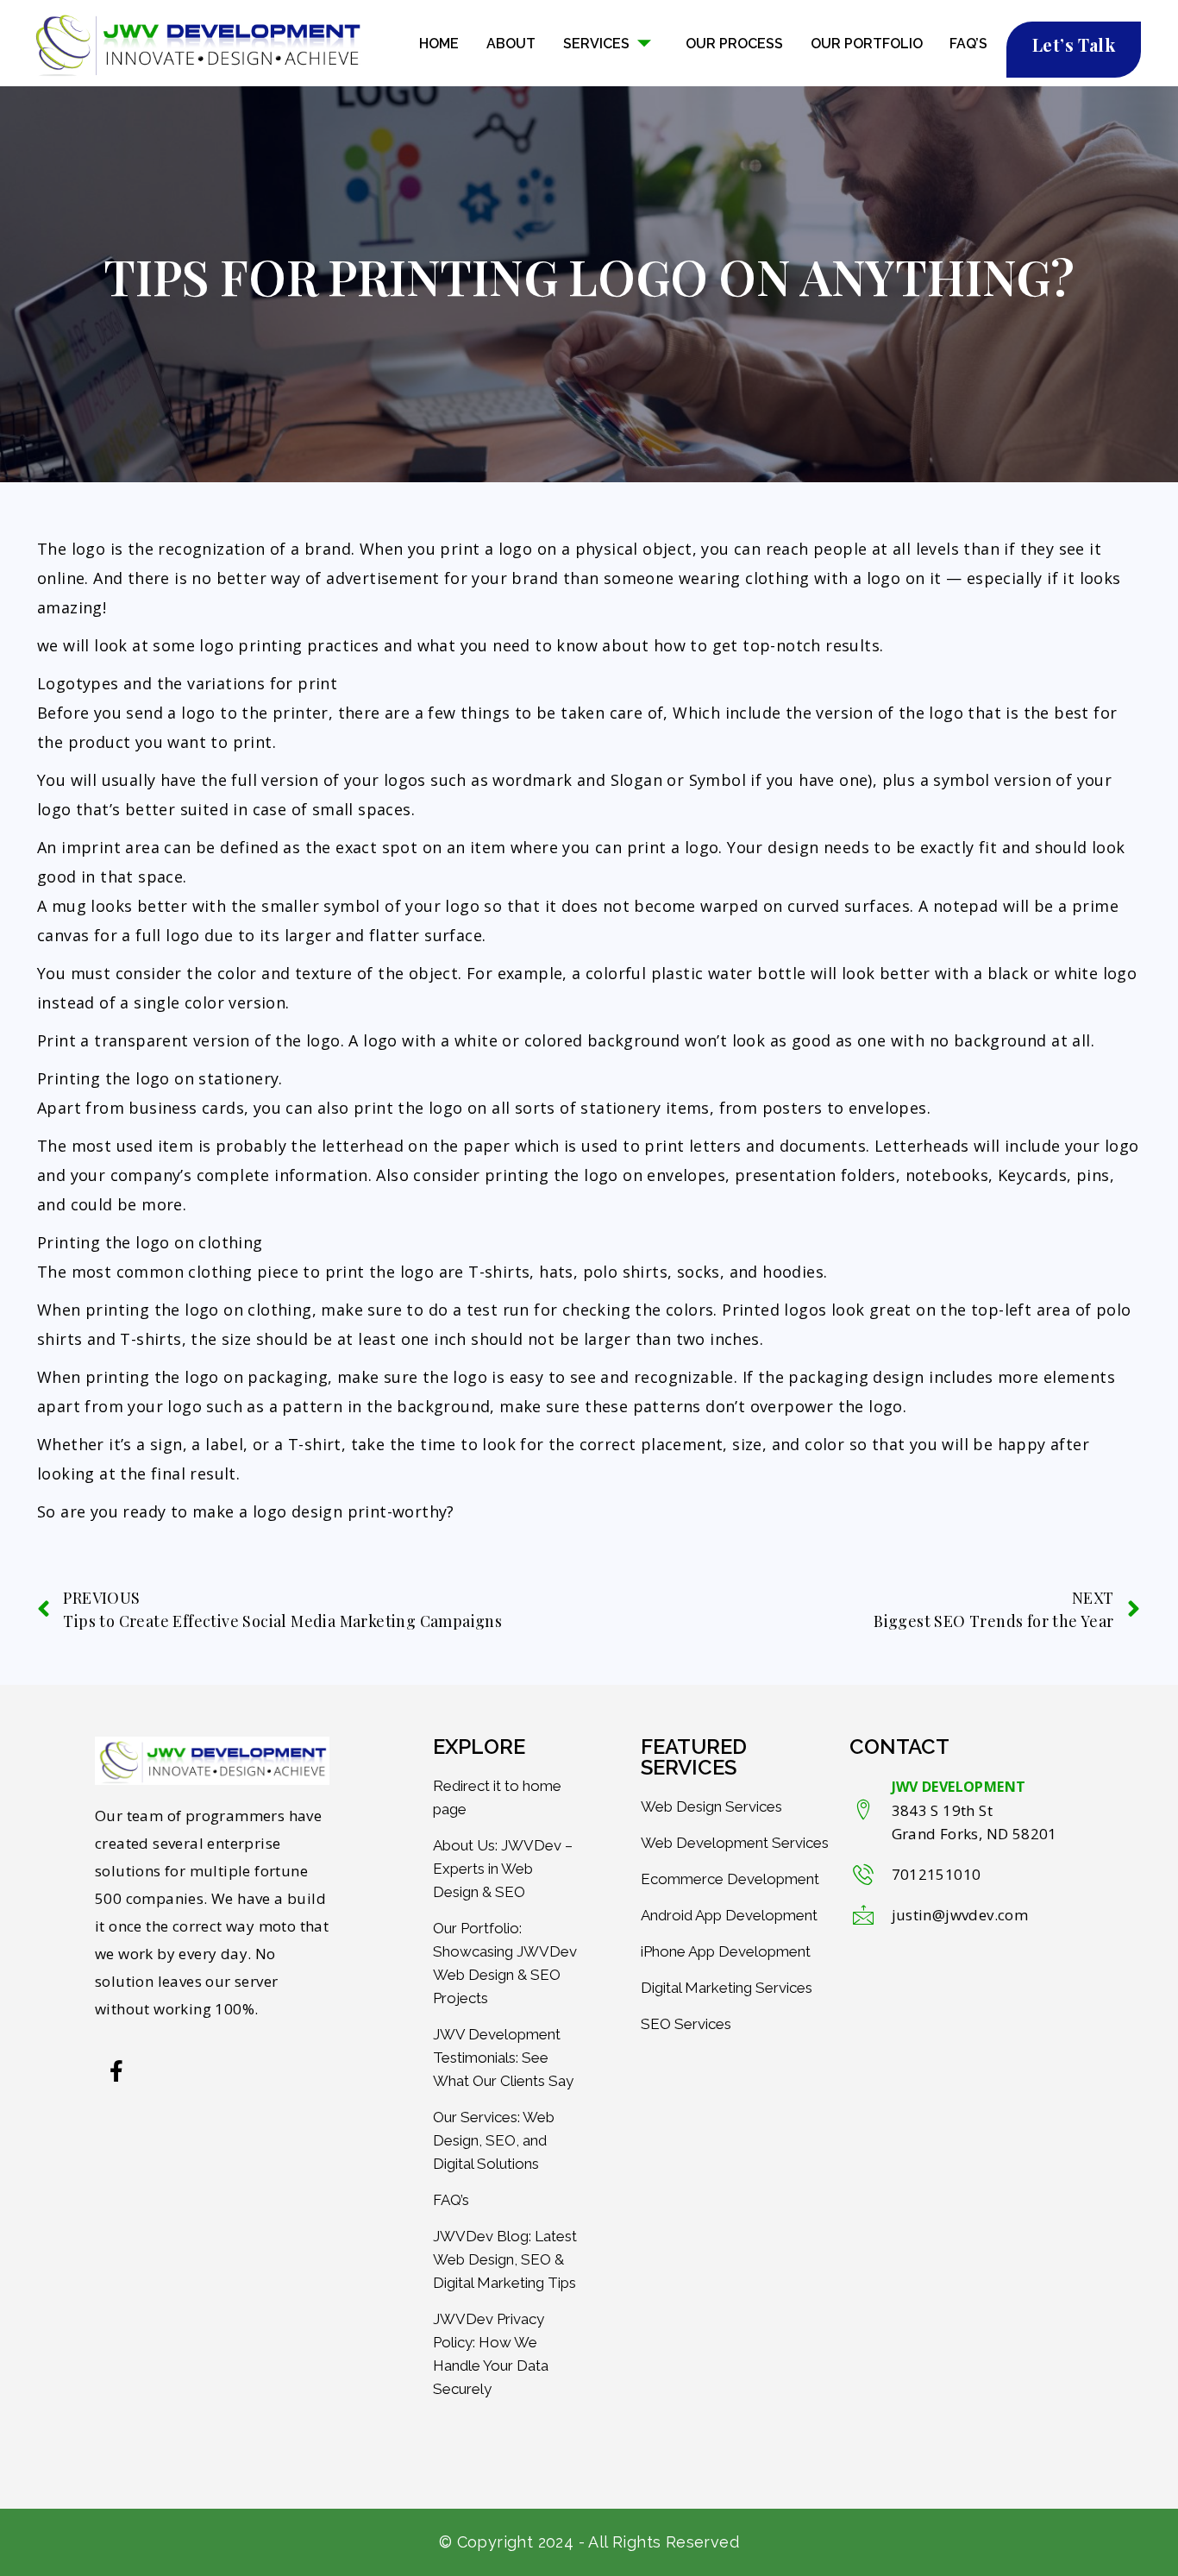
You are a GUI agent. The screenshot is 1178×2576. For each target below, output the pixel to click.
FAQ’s (968, 44)
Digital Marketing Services (727, 1988)
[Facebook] (116, 2070)
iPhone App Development (726, 1951)
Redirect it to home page (497, 1797)
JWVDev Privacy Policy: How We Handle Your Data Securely (491, 2354)
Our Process (734, 44)
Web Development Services (735, 1843)
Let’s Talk (1074, 44)
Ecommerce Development (730, 1879)
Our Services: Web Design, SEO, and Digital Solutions (494, 2140)
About (511, 44)
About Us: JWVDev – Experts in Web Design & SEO (503, 1869)
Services (596, 44)
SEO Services (686, 2024)
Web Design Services (711, 1806)
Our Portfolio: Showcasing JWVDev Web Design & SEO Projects (505, 1963)
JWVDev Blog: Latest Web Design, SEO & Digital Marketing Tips (505, 2259)
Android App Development (729, 1915)
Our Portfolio (867, 44)
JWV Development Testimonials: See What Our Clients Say (503, 2058)
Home (439, 44)
